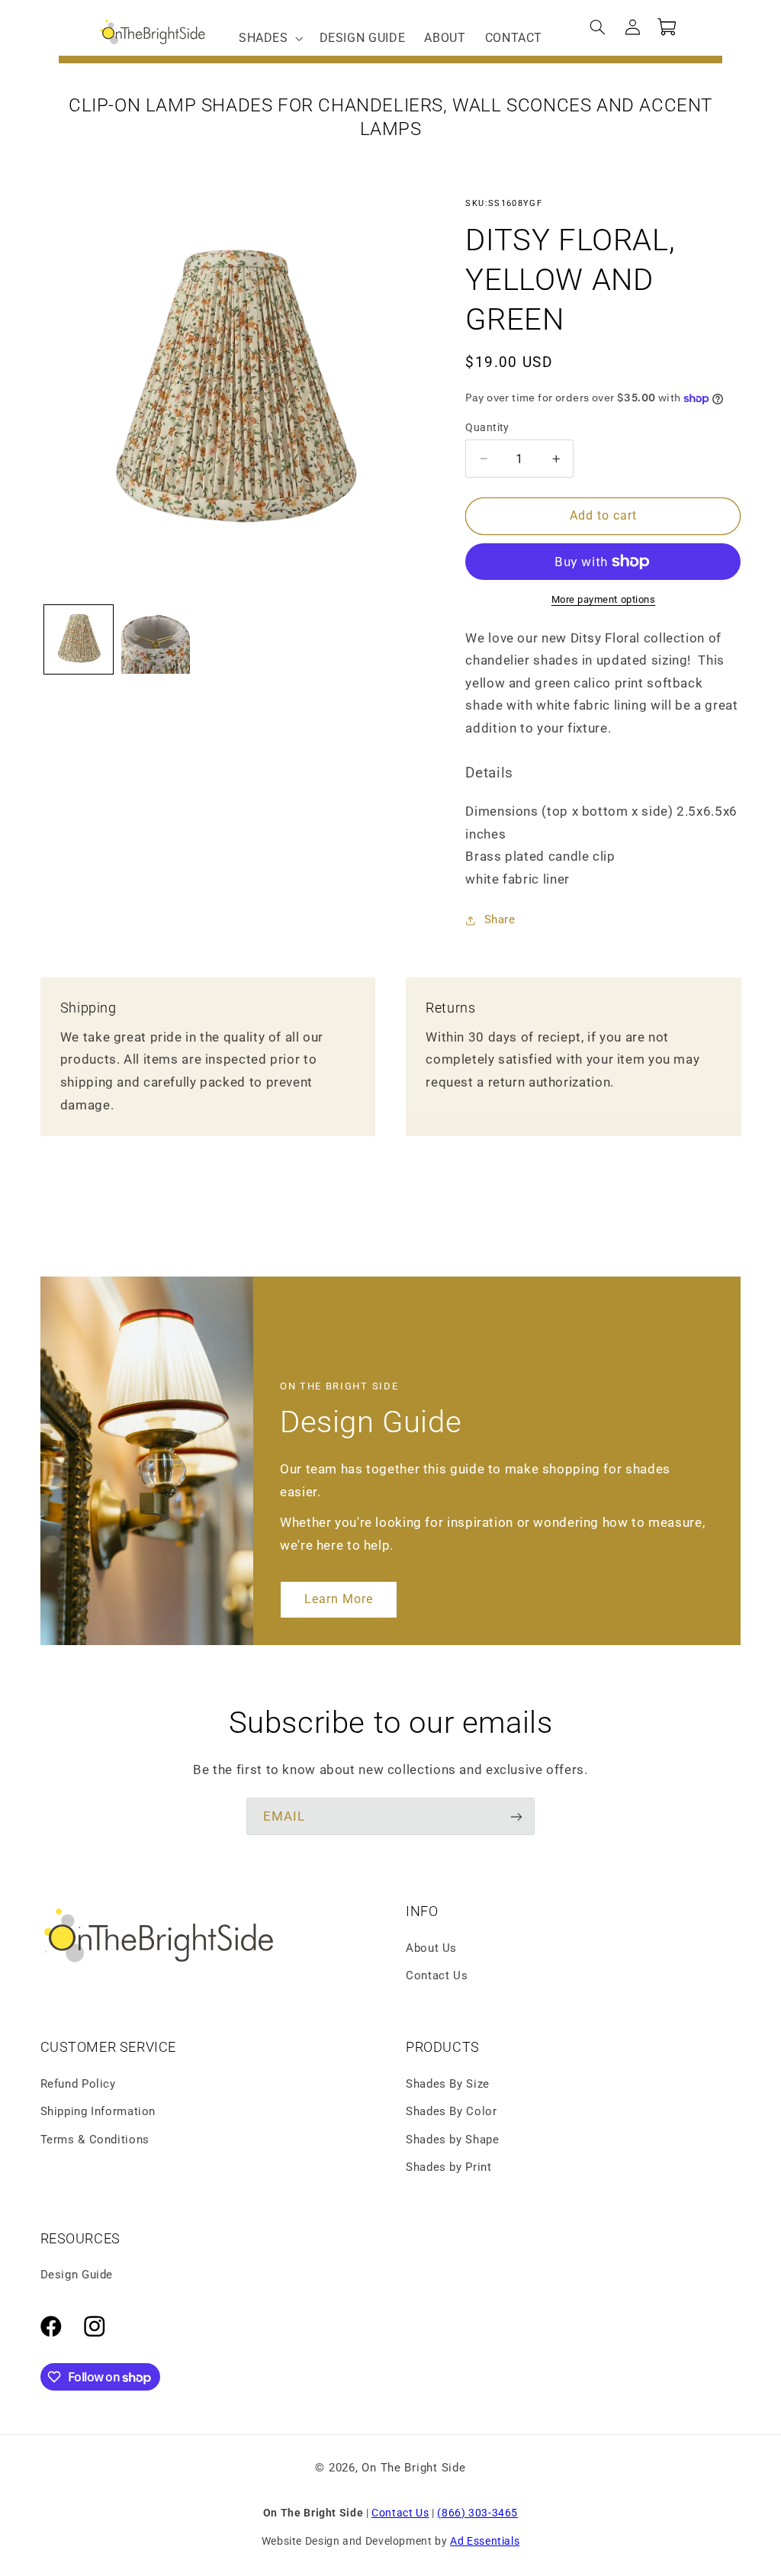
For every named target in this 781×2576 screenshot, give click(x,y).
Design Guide (77, 2275)
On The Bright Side (413, 2468)
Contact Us (437, 1975)
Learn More (339, 1599)
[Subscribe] (516, 1816)
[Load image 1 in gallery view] (79, 640)
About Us (431, 1948)
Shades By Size (448, 2084)
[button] (269, 38)
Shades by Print (448, 2167)
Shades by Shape (452, 2140)
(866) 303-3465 (477, 2513)
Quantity (487, 427)
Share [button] (500, 919)
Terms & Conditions (95, 2140)
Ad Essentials (485, 2541)
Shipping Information (98, 2111)
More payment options (604, 599)
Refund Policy (78, 2084)
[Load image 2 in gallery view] (156, 640)
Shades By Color (451, 2111)
